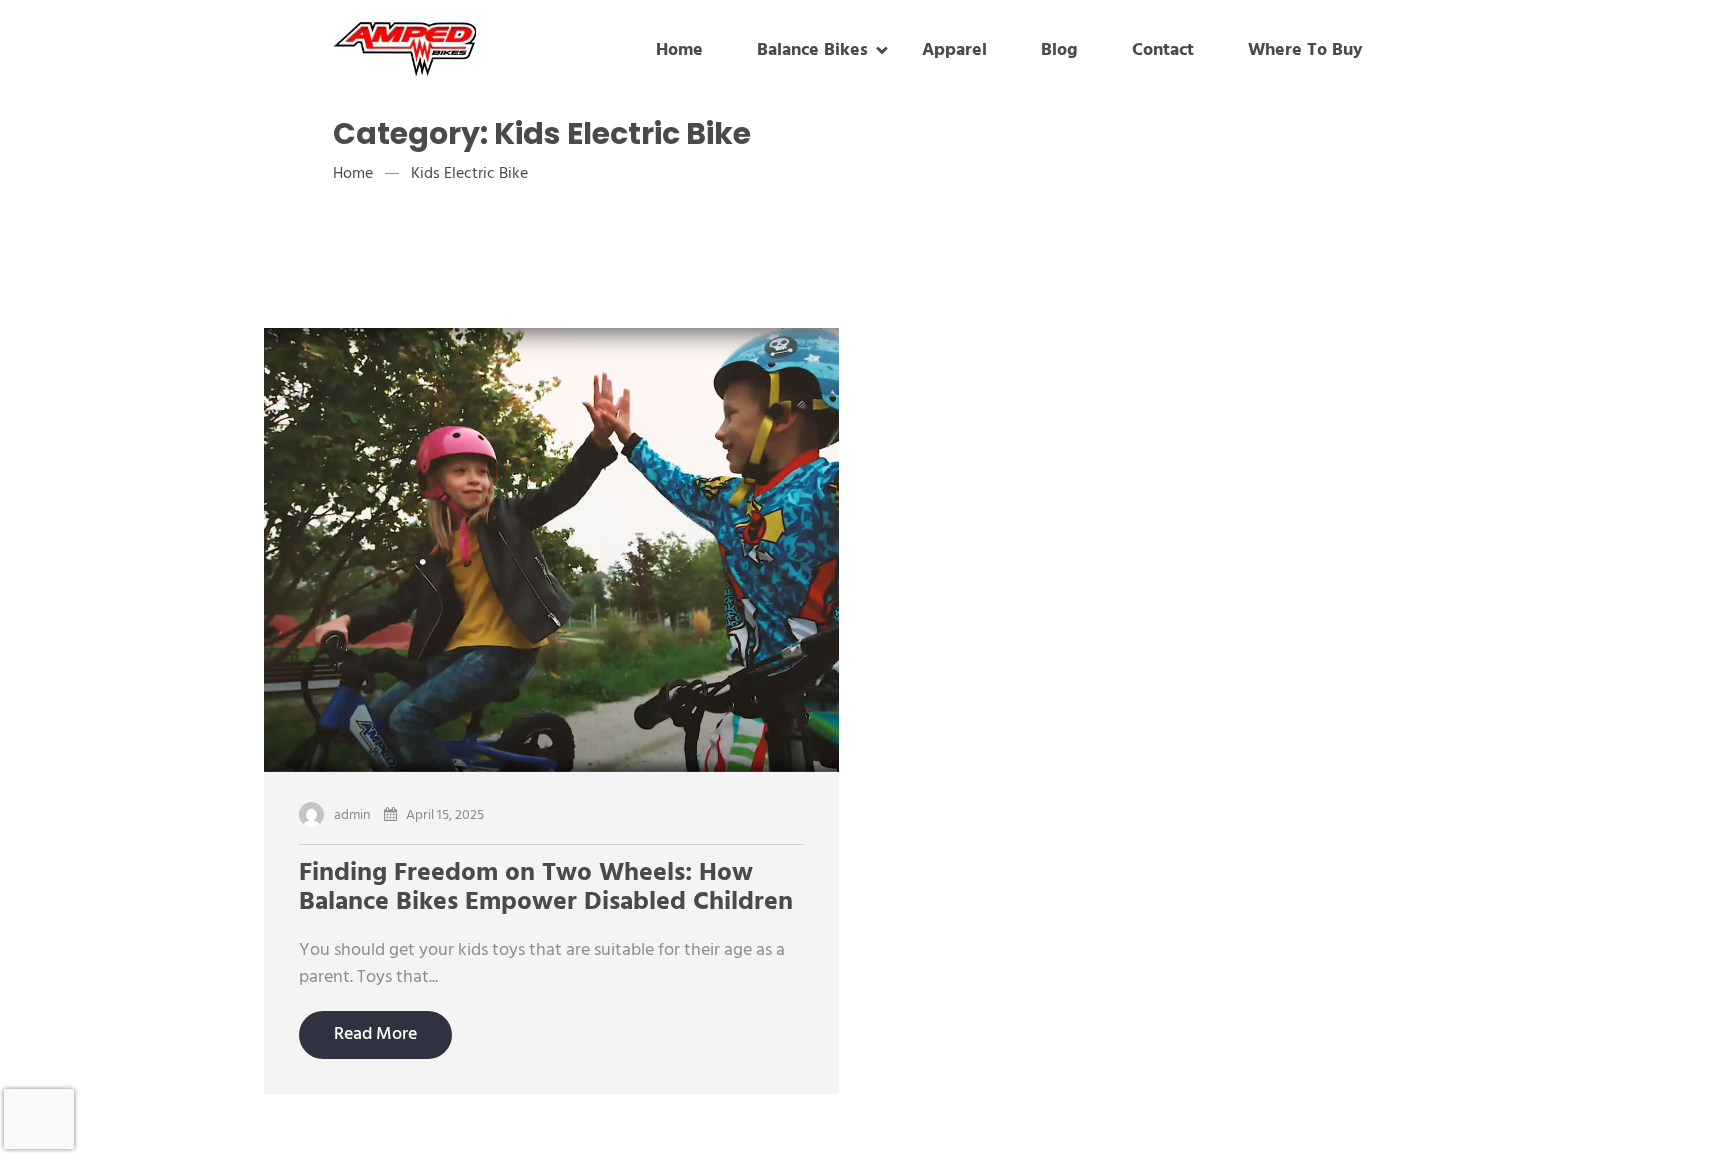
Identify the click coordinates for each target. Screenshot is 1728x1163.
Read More (375, 1034)
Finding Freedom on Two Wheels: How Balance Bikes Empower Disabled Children (546, 888)
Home (353, 174)
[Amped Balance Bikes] (455, 51)
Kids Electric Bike (469, 174)
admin (352, 815)
